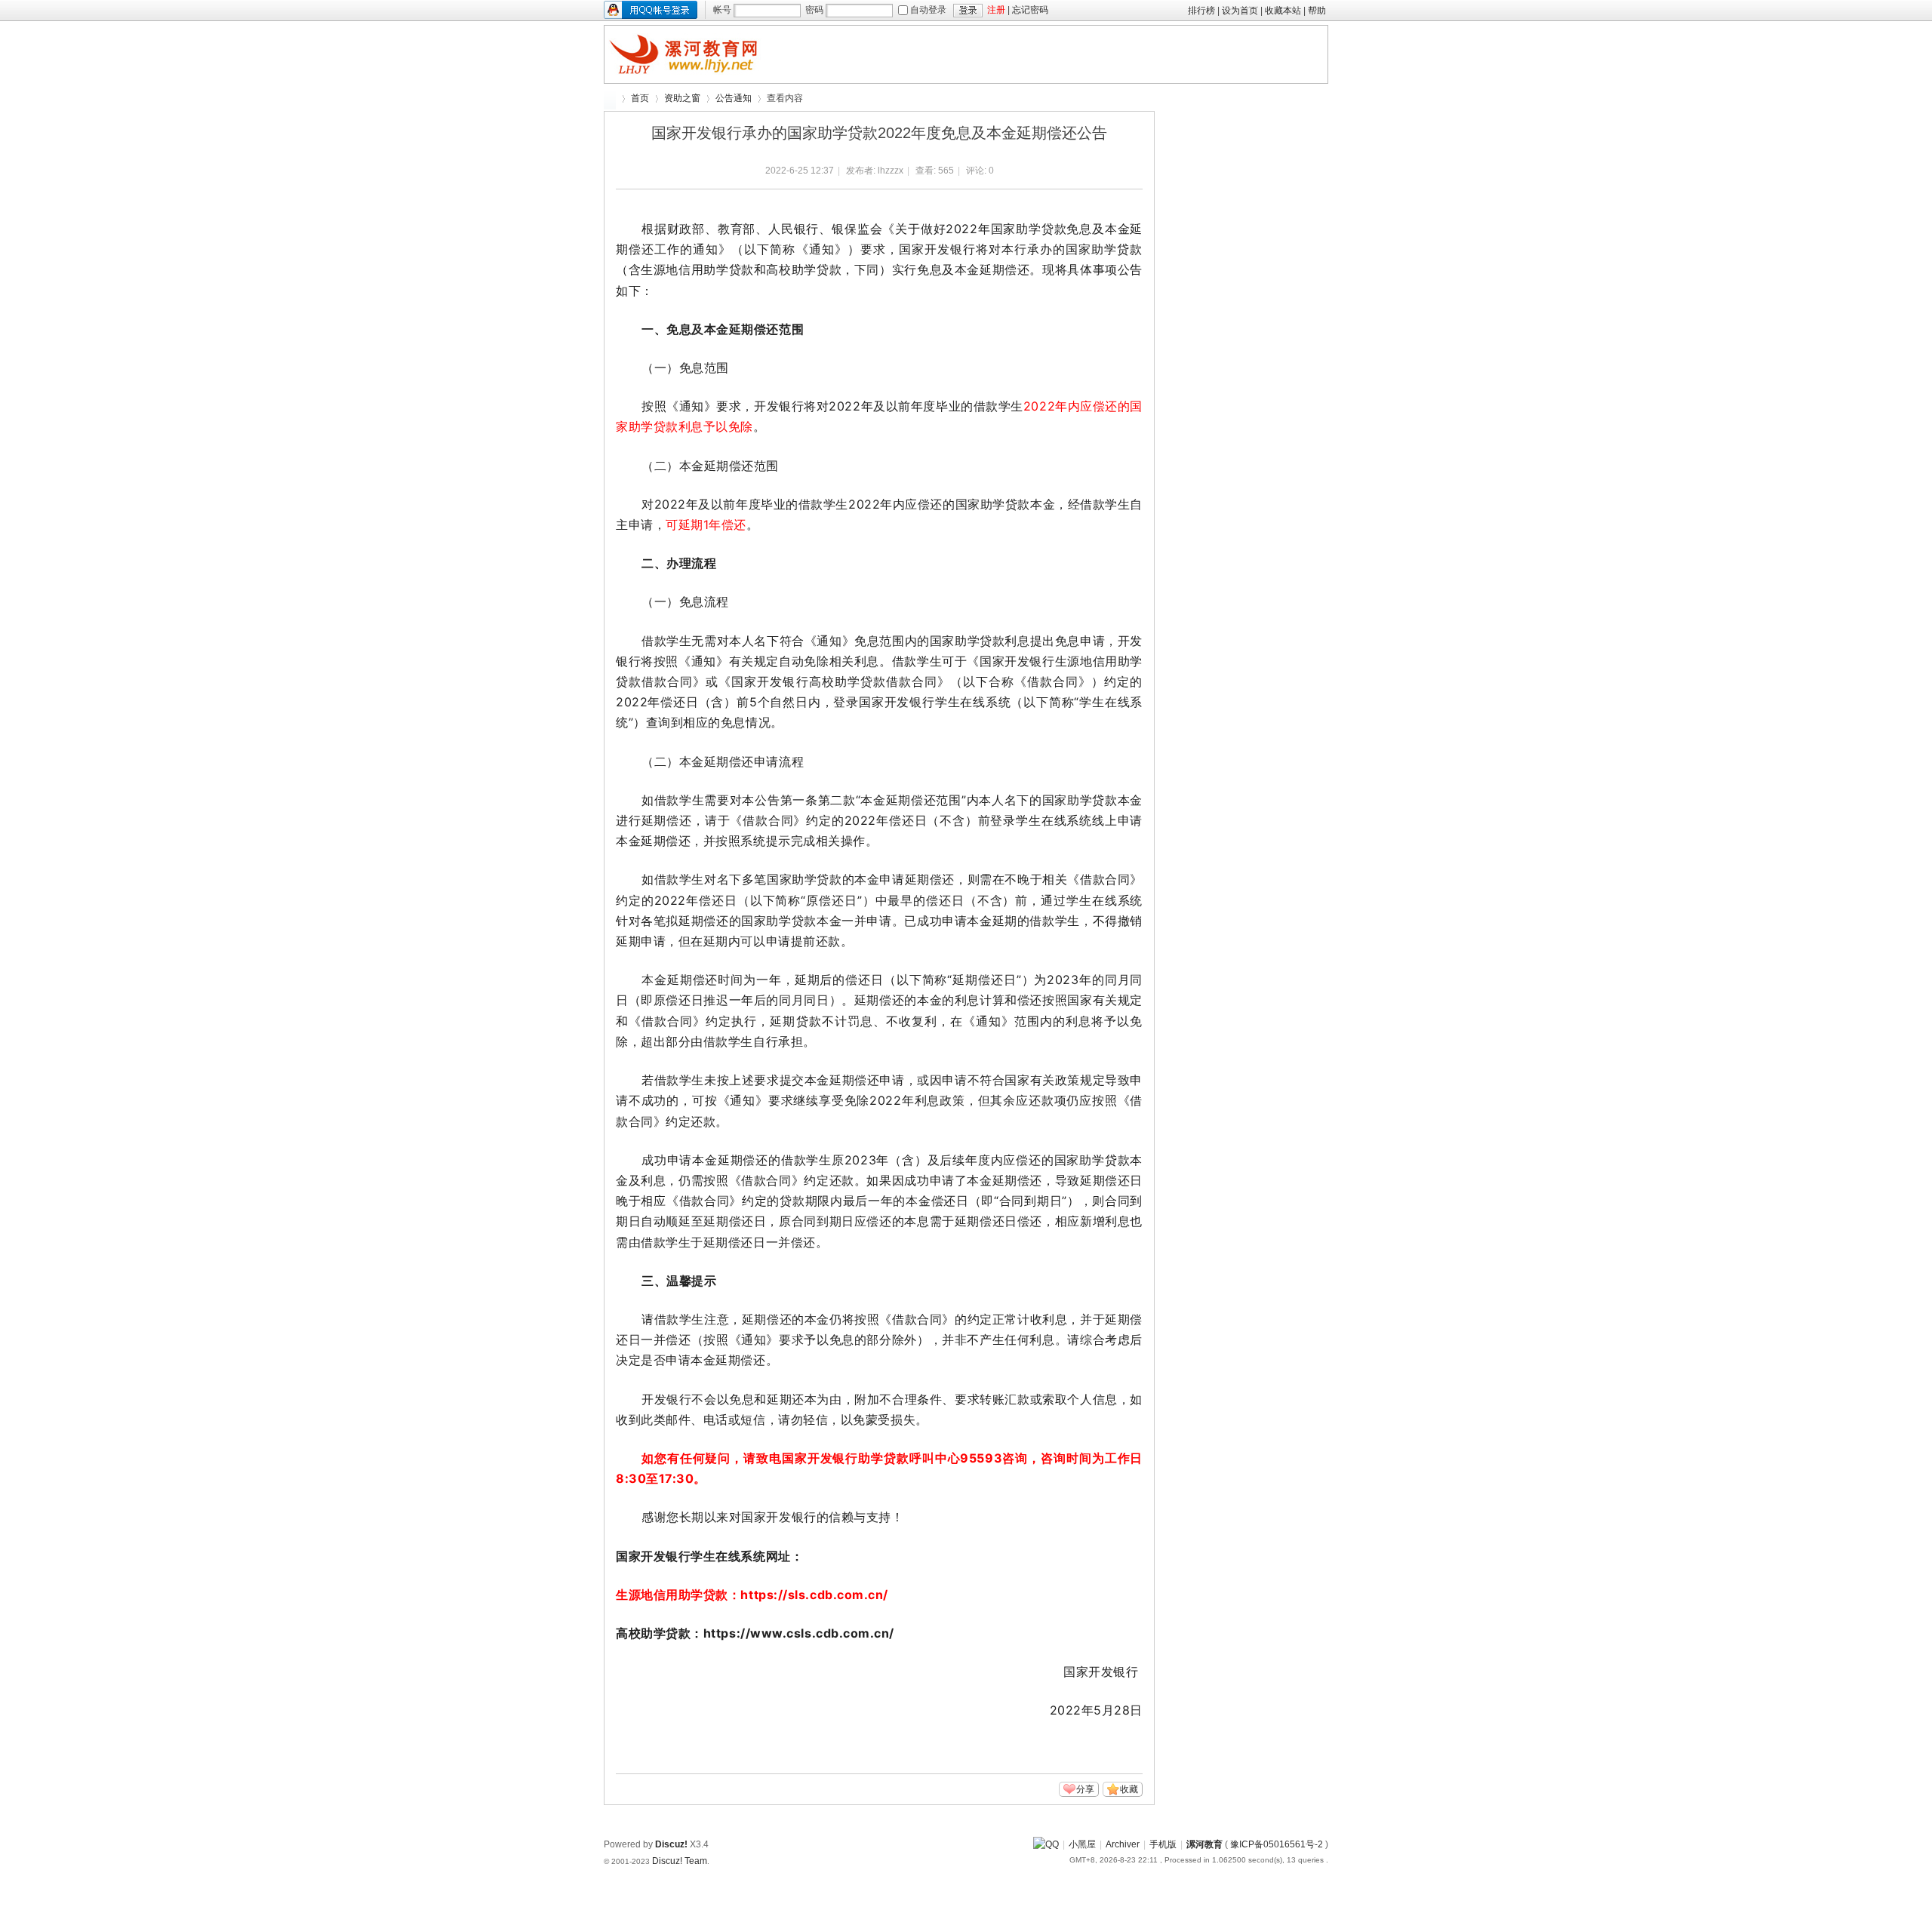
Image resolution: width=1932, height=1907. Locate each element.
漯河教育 (610, 98)
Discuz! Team (680, 1861)
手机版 (1163, 1844)
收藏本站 (1283, 11)
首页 (640, 98)
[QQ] (1046, 1844)
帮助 (1317, 11)
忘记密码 (1030, 10)
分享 (1085, 1789)
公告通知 (734, 98)
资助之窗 (682, 98)
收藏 (1129, 1789)
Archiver (1123, 1844)
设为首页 (1240, 11)
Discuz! (671, 1844)
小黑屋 (1082, 1844)
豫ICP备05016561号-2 (1277, 1844)
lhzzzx (891, 171)
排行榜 (1201, 11)
